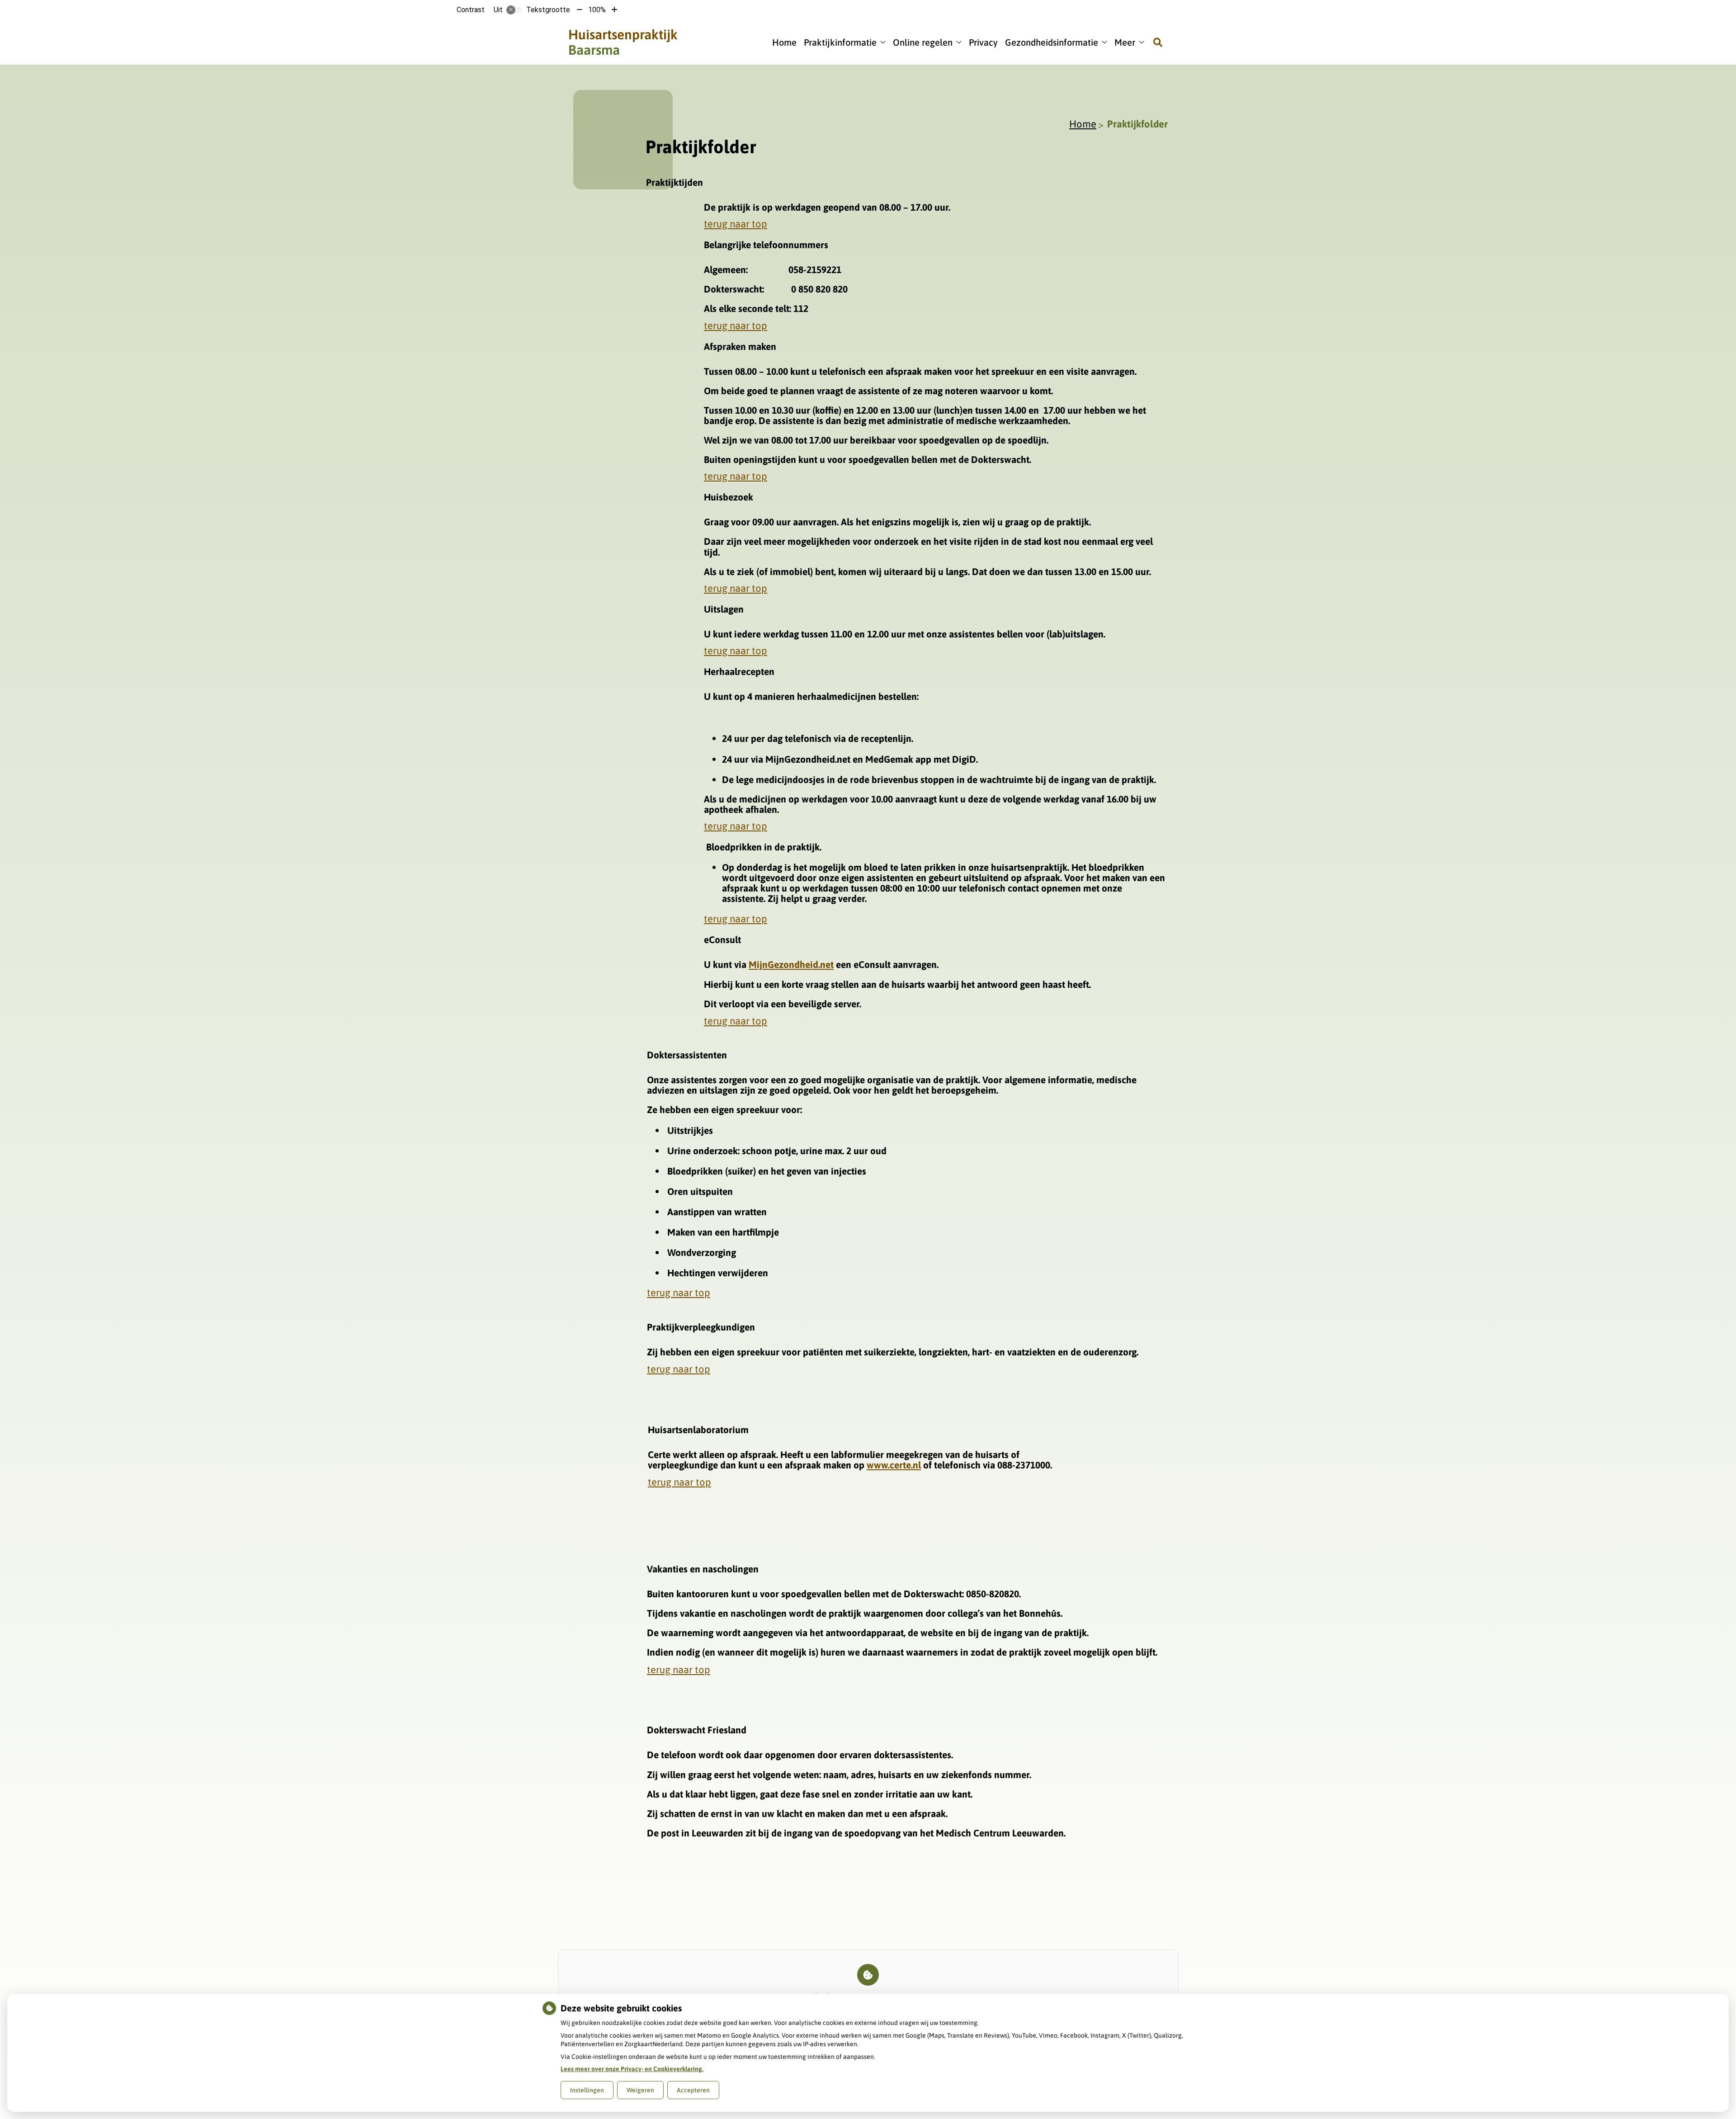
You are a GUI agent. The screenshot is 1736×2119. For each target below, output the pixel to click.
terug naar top (736, 224)
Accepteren (693, 2090)
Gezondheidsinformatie (1052, 42)
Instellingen (587, 2090)
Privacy (983, 42)
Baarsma (623, 42)
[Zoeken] (1158, 42)
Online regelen (923, 42)
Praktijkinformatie (840, 42)
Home (784, 42)
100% (597, 10)
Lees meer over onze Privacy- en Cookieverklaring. (632, 2069)
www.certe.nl (894, 1465)
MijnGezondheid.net (791, 964)
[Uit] (514, 10)
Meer (1125, 42)
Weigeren (640, 2090)
